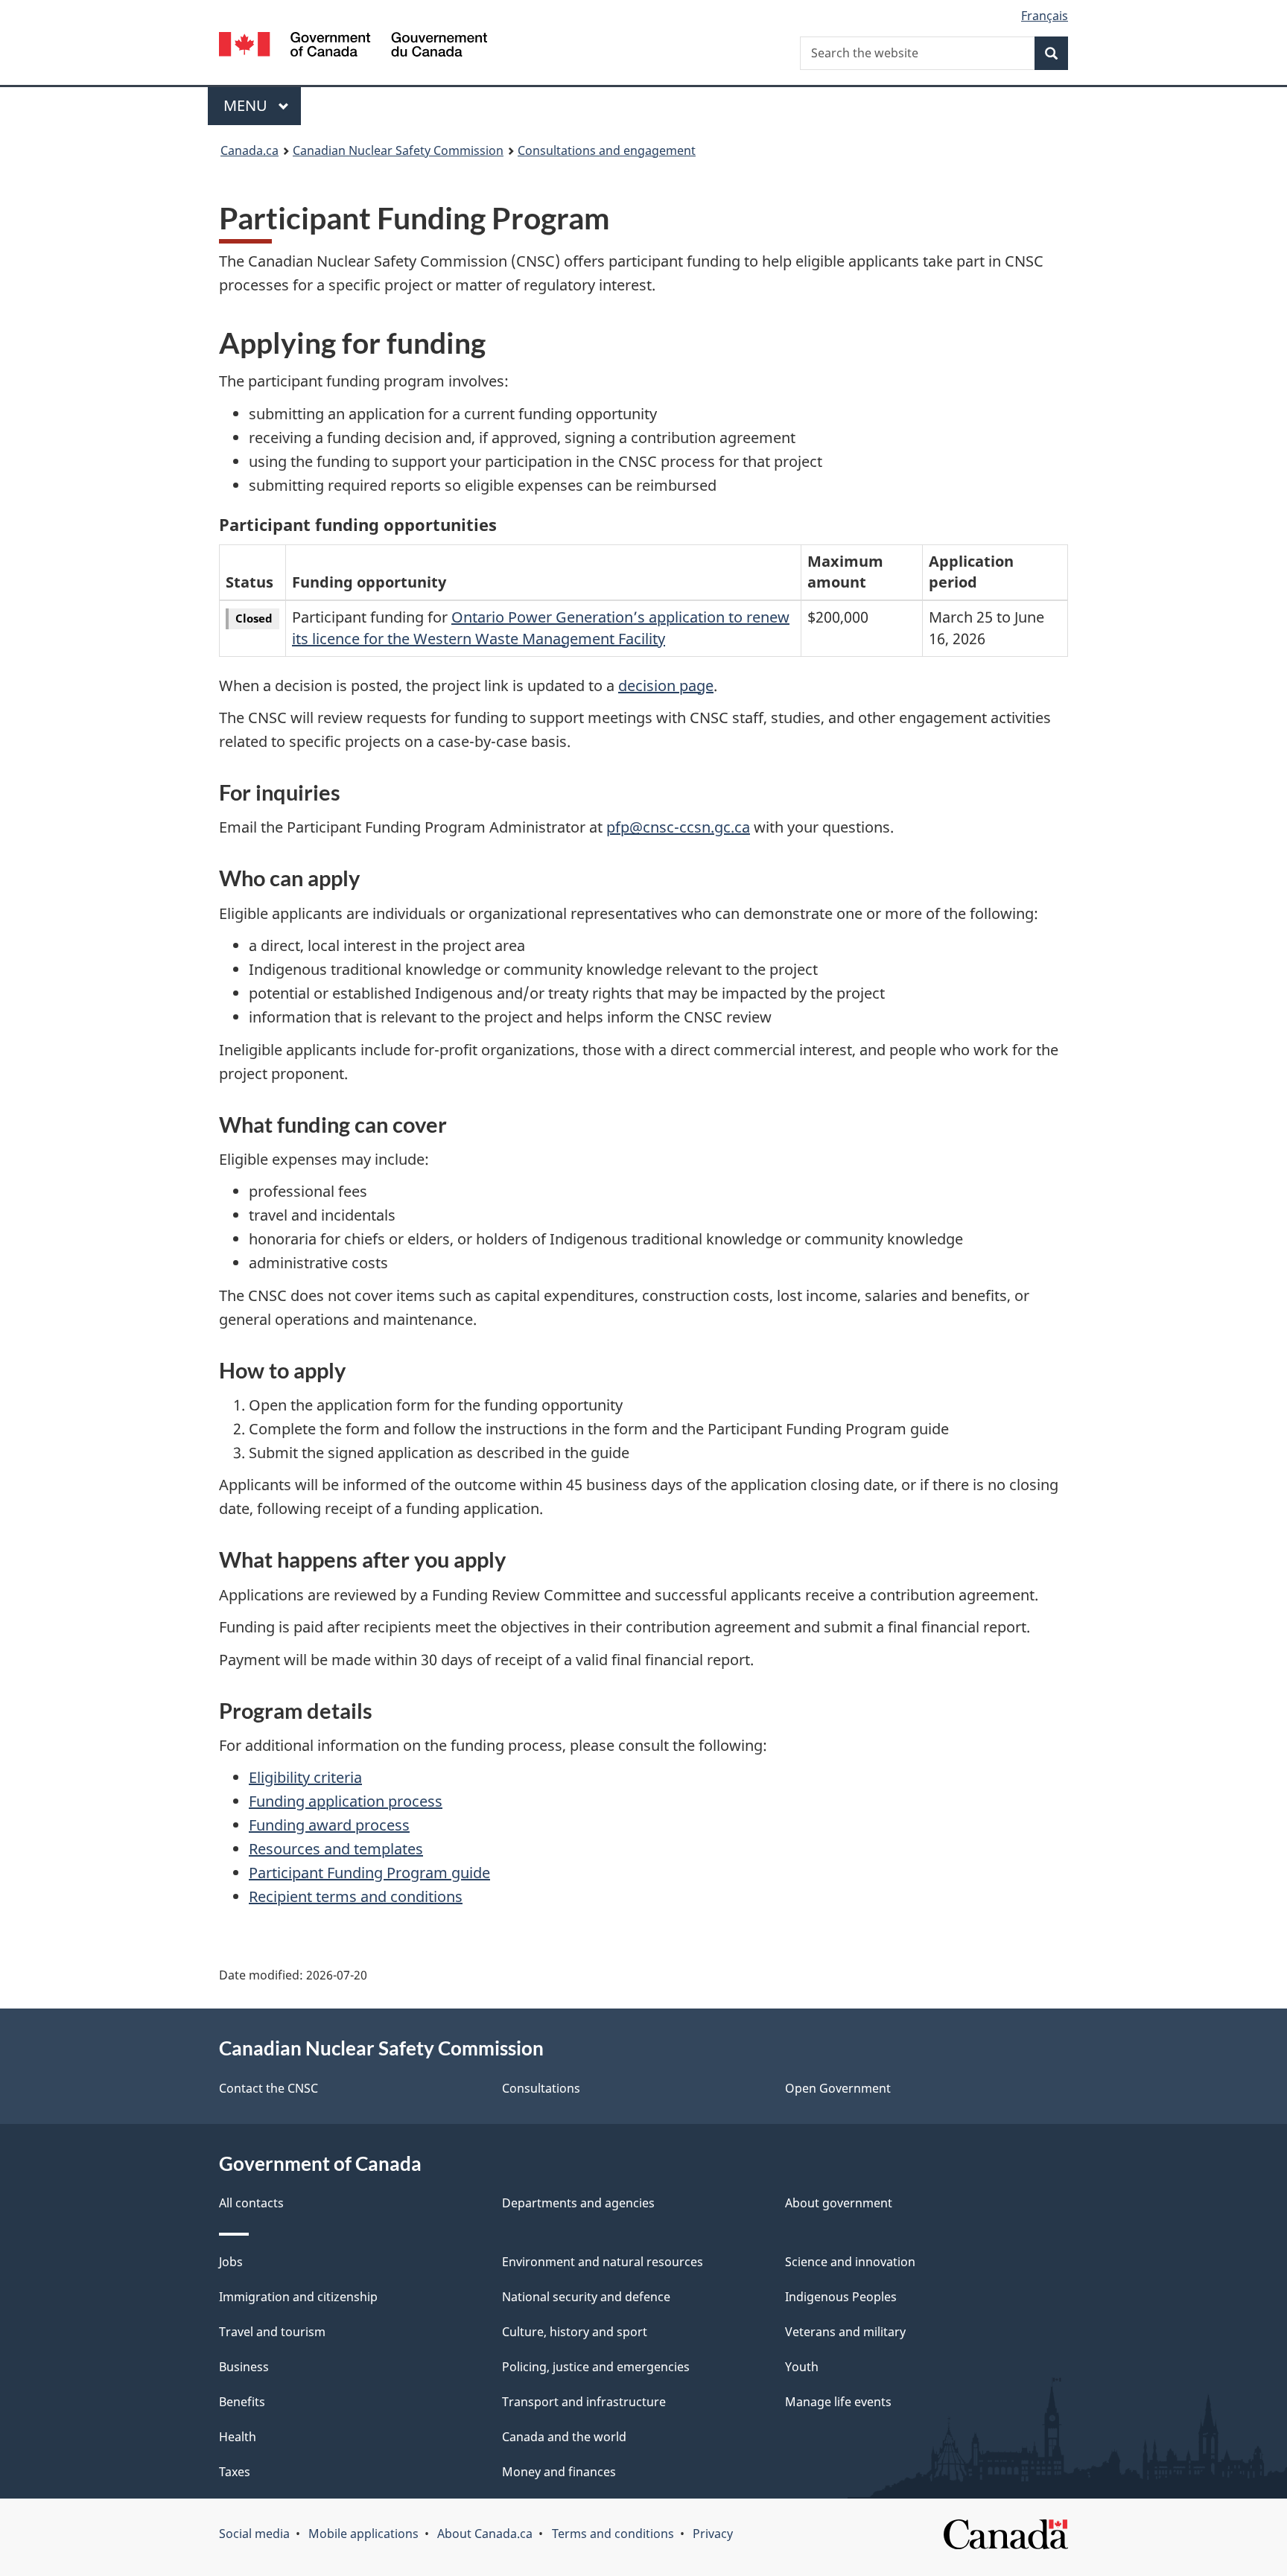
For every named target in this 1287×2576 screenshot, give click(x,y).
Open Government (838, 2088)
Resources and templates (336, 1849)
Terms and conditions (613, 2534)
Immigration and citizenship (298, 2297)
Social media (254, 2534)
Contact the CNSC (268, 2088)
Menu (247, 105)
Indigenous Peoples (841, 2297)
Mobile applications (363, 2534)
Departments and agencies (578, 2203)
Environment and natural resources (603, 2262)
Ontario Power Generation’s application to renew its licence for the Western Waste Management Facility (541, 628)
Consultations (541, 2088)
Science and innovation (850, 2262)
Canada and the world (564, 2437)
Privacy (713, 2534)
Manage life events (838, 2402)
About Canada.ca (485, 2534)
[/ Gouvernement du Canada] (353, 47)
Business (244, 2367)
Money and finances (559, 2472)
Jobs (231, 2262)
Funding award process (329, 1825)
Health (238, 2437)
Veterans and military (845, 2332)
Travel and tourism (272, 2332)
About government (839, 2203)
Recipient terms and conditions (356, 1896)
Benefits (242, 2402)
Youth (802, 2367)
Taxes (235, 2472)
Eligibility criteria (305, 1777)
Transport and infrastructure (584, 2402)
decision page (666, 686)
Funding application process (346, 1801)
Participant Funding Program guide (369, 1873)
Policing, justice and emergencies (596, 2367)
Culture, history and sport (575, 2332)
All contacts (251, 2203)
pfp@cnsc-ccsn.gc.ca (678, 827)
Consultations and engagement (607, 150)
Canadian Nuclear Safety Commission (398, 150)
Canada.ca (250, 150)
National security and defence (586, 2297)
